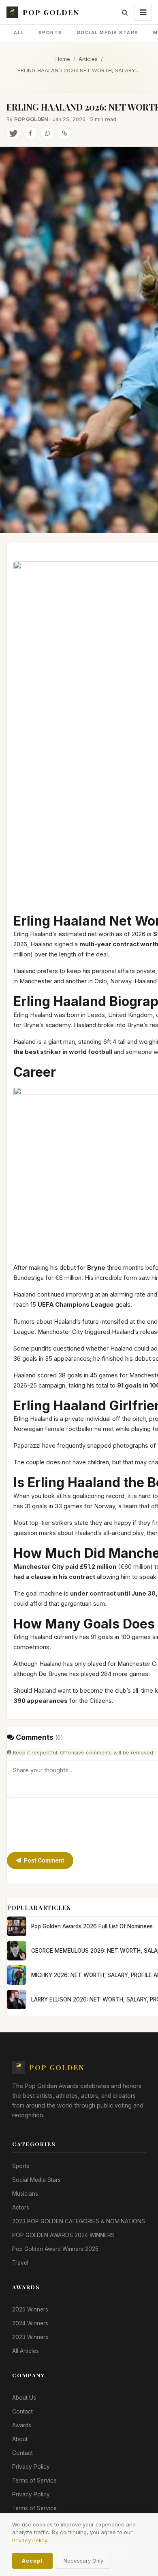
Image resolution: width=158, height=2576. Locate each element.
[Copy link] (64, 133)
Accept (32, 2561)
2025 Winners (30, 2309)
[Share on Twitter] (13, 133)
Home (63, 59)
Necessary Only (83, 2561)
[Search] (125, 12)
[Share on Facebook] (30, 133)
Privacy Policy (31, 2467)
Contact (22, 2411)
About (20, 2439)
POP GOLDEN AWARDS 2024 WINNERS (63, 2235)
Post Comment (44, 1860)
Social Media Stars (108, 33)
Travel (20, 2263)
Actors (21, 2207)
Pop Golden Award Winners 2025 (55, 2249)
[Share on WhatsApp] (47, 133)
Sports (50, 33)
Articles (88, 59)
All (19, 33)
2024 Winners (30, 2323)
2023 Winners (30, 2337)
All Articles (26, 2351)
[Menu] (143, 12)
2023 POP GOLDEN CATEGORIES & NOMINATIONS (79, 2221)
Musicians (25, 2194)
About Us (24, 2398)
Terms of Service (34, 2481)
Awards (22, 2425)
